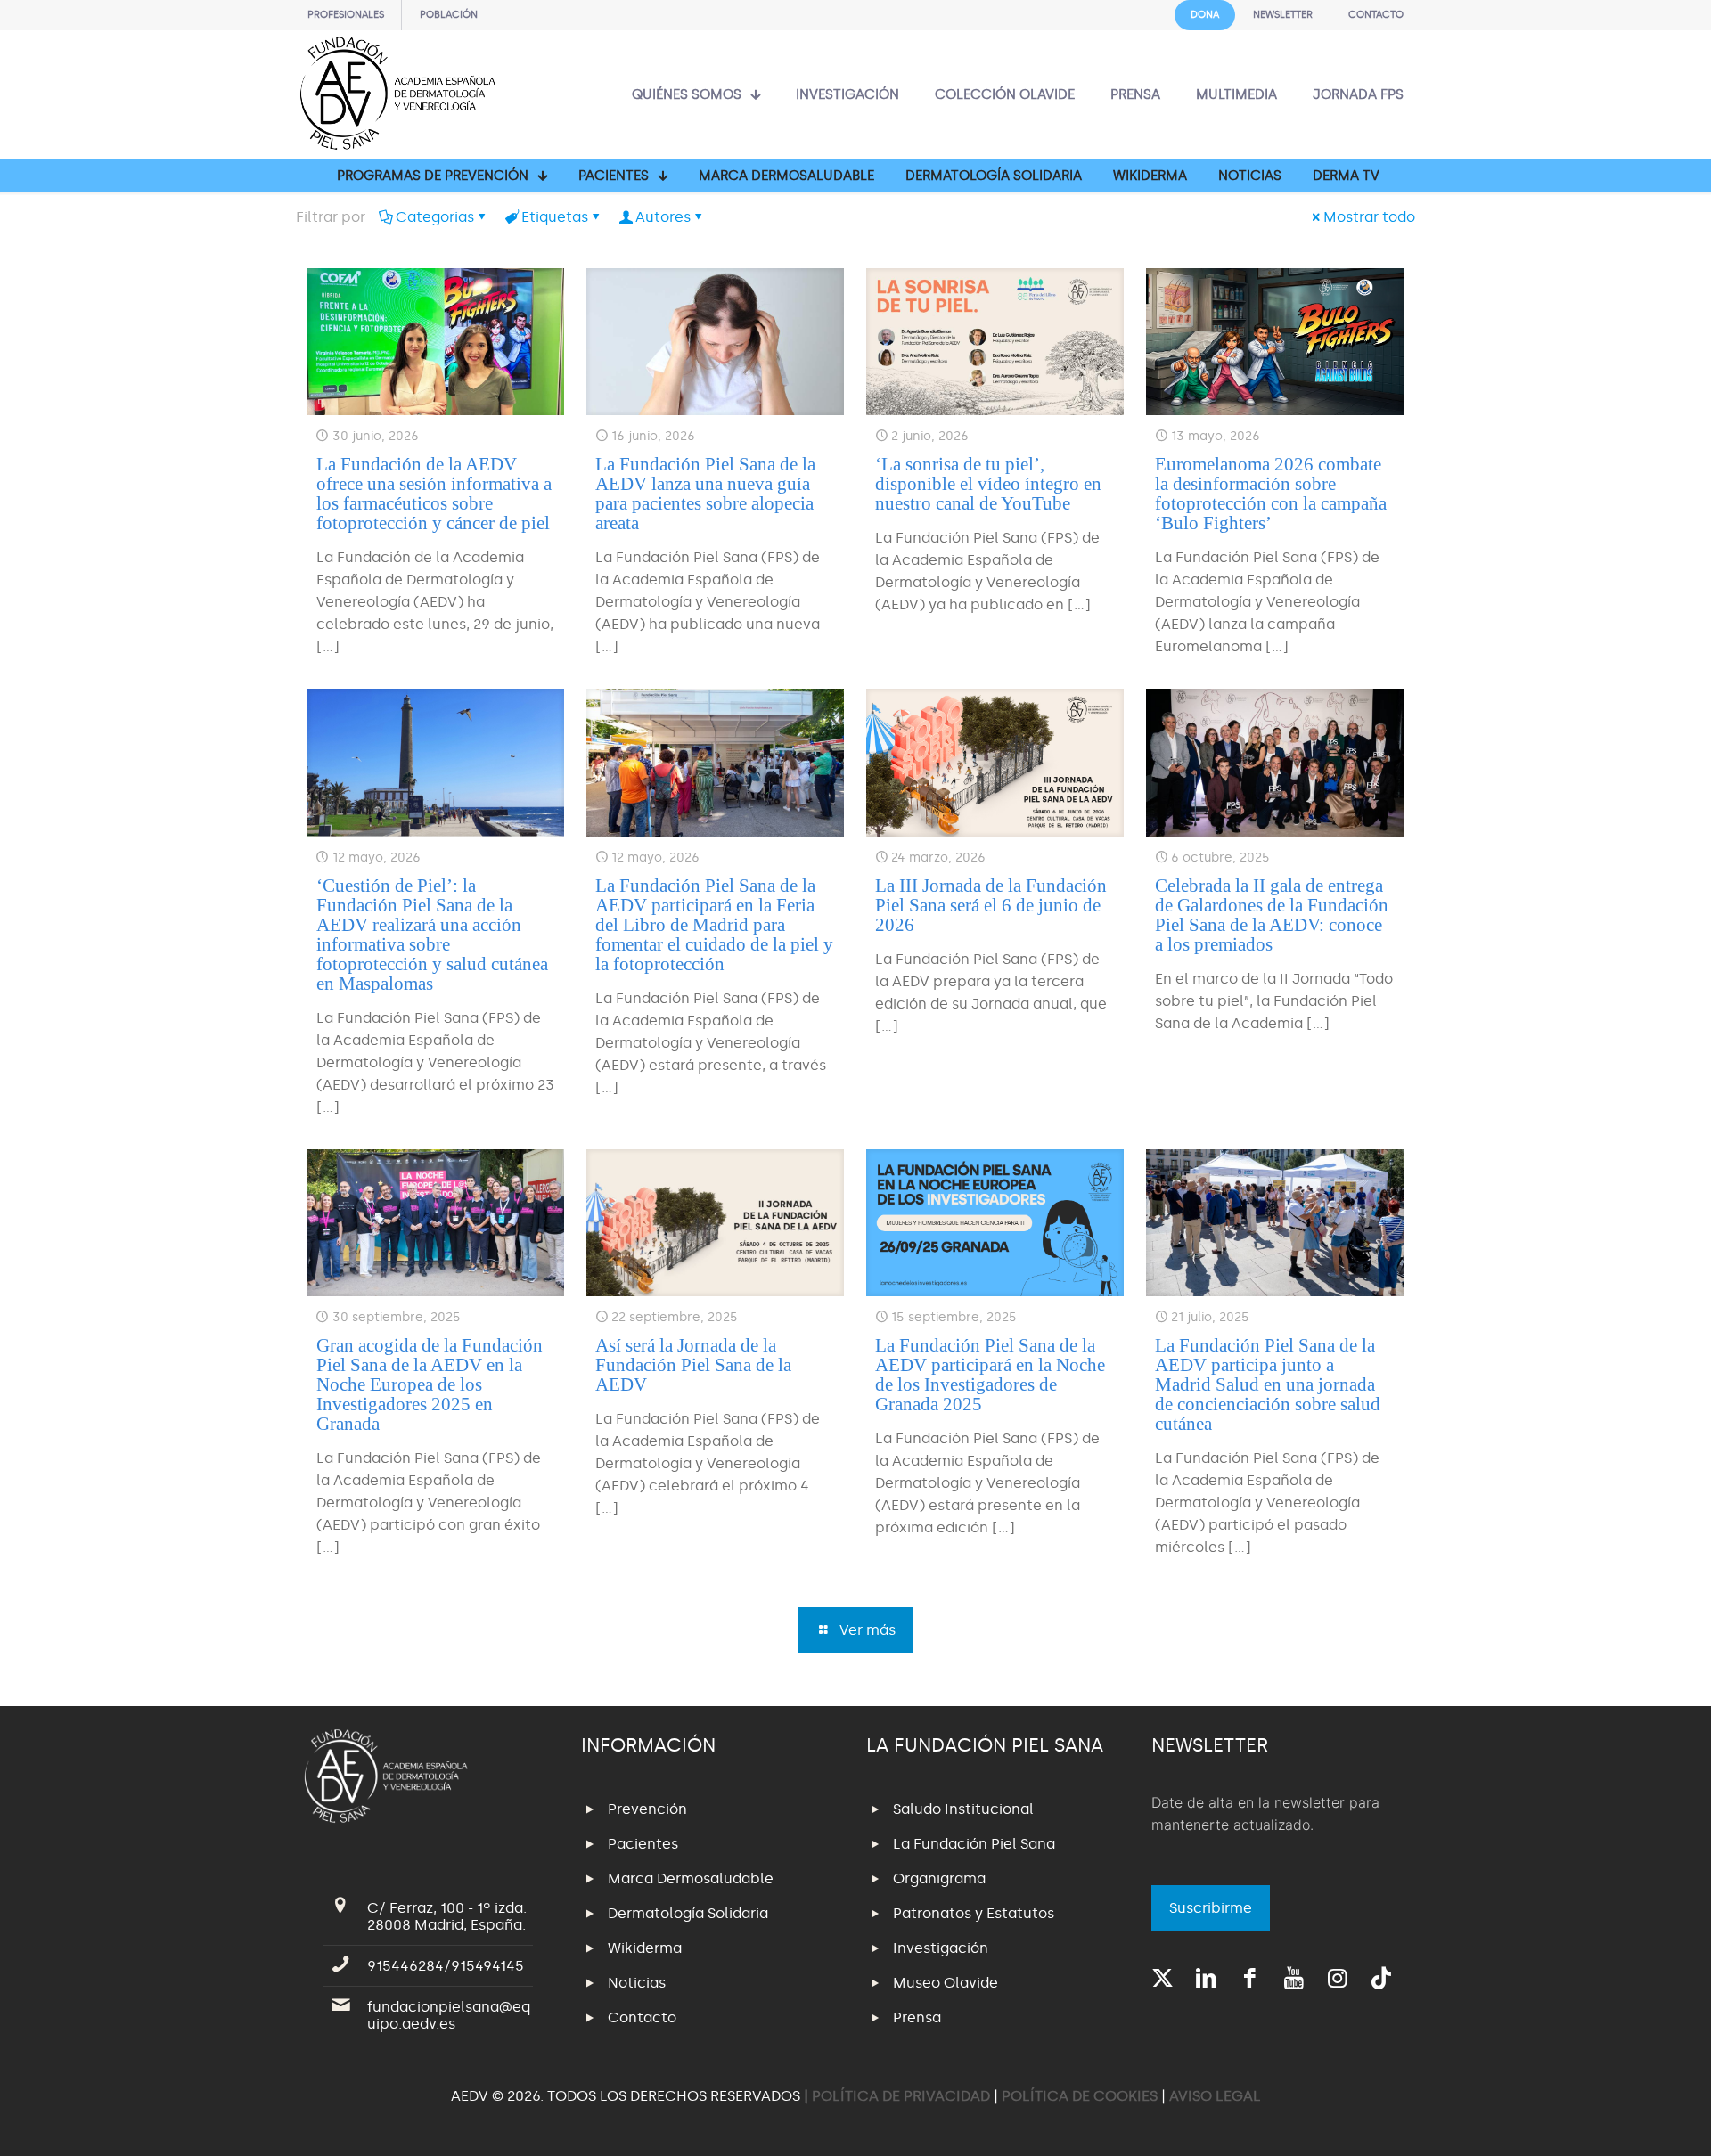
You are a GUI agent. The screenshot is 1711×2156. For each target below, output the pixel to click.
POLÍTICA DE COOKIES (1080, 2096)
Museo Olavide (946, 1983)
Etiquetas (555, 217)
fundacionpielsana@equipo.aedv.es (449, 2015)
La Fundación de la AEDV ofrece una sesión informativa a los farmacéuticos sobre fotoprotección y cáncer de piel (434, 494)
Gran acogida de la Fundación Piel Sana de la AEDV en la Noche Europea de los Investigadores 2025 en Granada (430, 1384)
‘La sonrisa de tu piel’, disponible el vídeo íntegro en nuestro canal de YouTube (988, 484)
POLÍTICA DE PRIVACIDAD (903, 2096)
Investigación (941, 1948)
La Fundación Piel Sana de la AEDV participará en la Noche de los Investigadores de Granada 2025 (990, 1375)
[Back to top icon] (1625, 2119)
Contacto (642, 2017)
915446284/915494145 (446, 1966)
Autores (663, 217)
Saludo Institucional (963, 1809)
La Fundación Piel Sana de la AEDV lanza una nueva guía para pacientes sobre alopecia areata (705, 494)
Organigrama (939, 1878)
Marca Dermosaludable (691, 1878)
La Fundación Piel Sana (974, 1844)
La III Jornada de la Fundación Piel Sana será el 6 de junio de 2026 (991, 905)
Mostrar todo (1369, 217)
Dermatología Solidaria (688, 1913)
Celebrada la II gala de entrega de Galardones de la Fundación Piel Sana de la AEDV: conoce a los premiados (1272, 915)
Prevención (647, 1809)
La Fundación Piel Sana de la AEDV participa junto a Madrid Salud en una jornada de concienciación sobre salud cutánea (1268, 1384)
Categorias (435, 217)
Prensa (917, 2017)
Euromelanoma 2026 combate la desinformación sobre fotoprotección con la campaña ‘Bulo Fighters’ (1271, 494)
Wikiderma (645, 1948)
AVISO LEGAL (1215, 2096)
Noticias (637, 1983)
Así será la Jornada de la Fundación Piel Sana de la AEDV (693, 1365)
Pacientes (643, 1844)
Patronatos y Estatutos (974, 1913)
